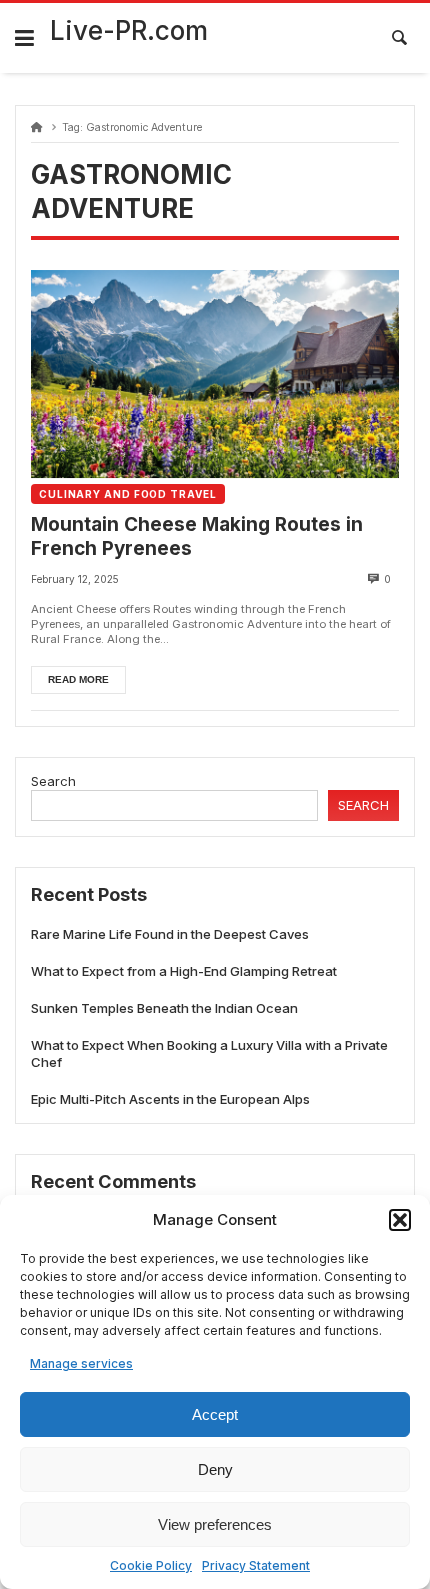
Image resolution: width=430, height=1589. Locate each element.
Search (53, 781)
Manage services (81, 1363)
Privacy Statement (256, 1565)
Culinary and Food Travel (128, 494)
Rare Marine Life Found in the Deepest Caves (170, 934)
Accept (215, 1414)
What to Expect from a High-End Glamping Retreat (184, 971)
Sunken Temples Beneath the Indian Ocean (164, 1008)
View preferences (215, 1524)
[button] (400, 1220)
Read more (78, 679)
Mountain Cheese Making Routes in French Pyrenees (197, 537)
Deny (215, 1469)
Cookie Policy (151, 1565)
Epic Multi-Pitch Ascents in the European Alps (170, 1099)
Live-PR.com (129, 30)
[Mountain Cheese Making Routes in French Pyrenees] (215, 374)
